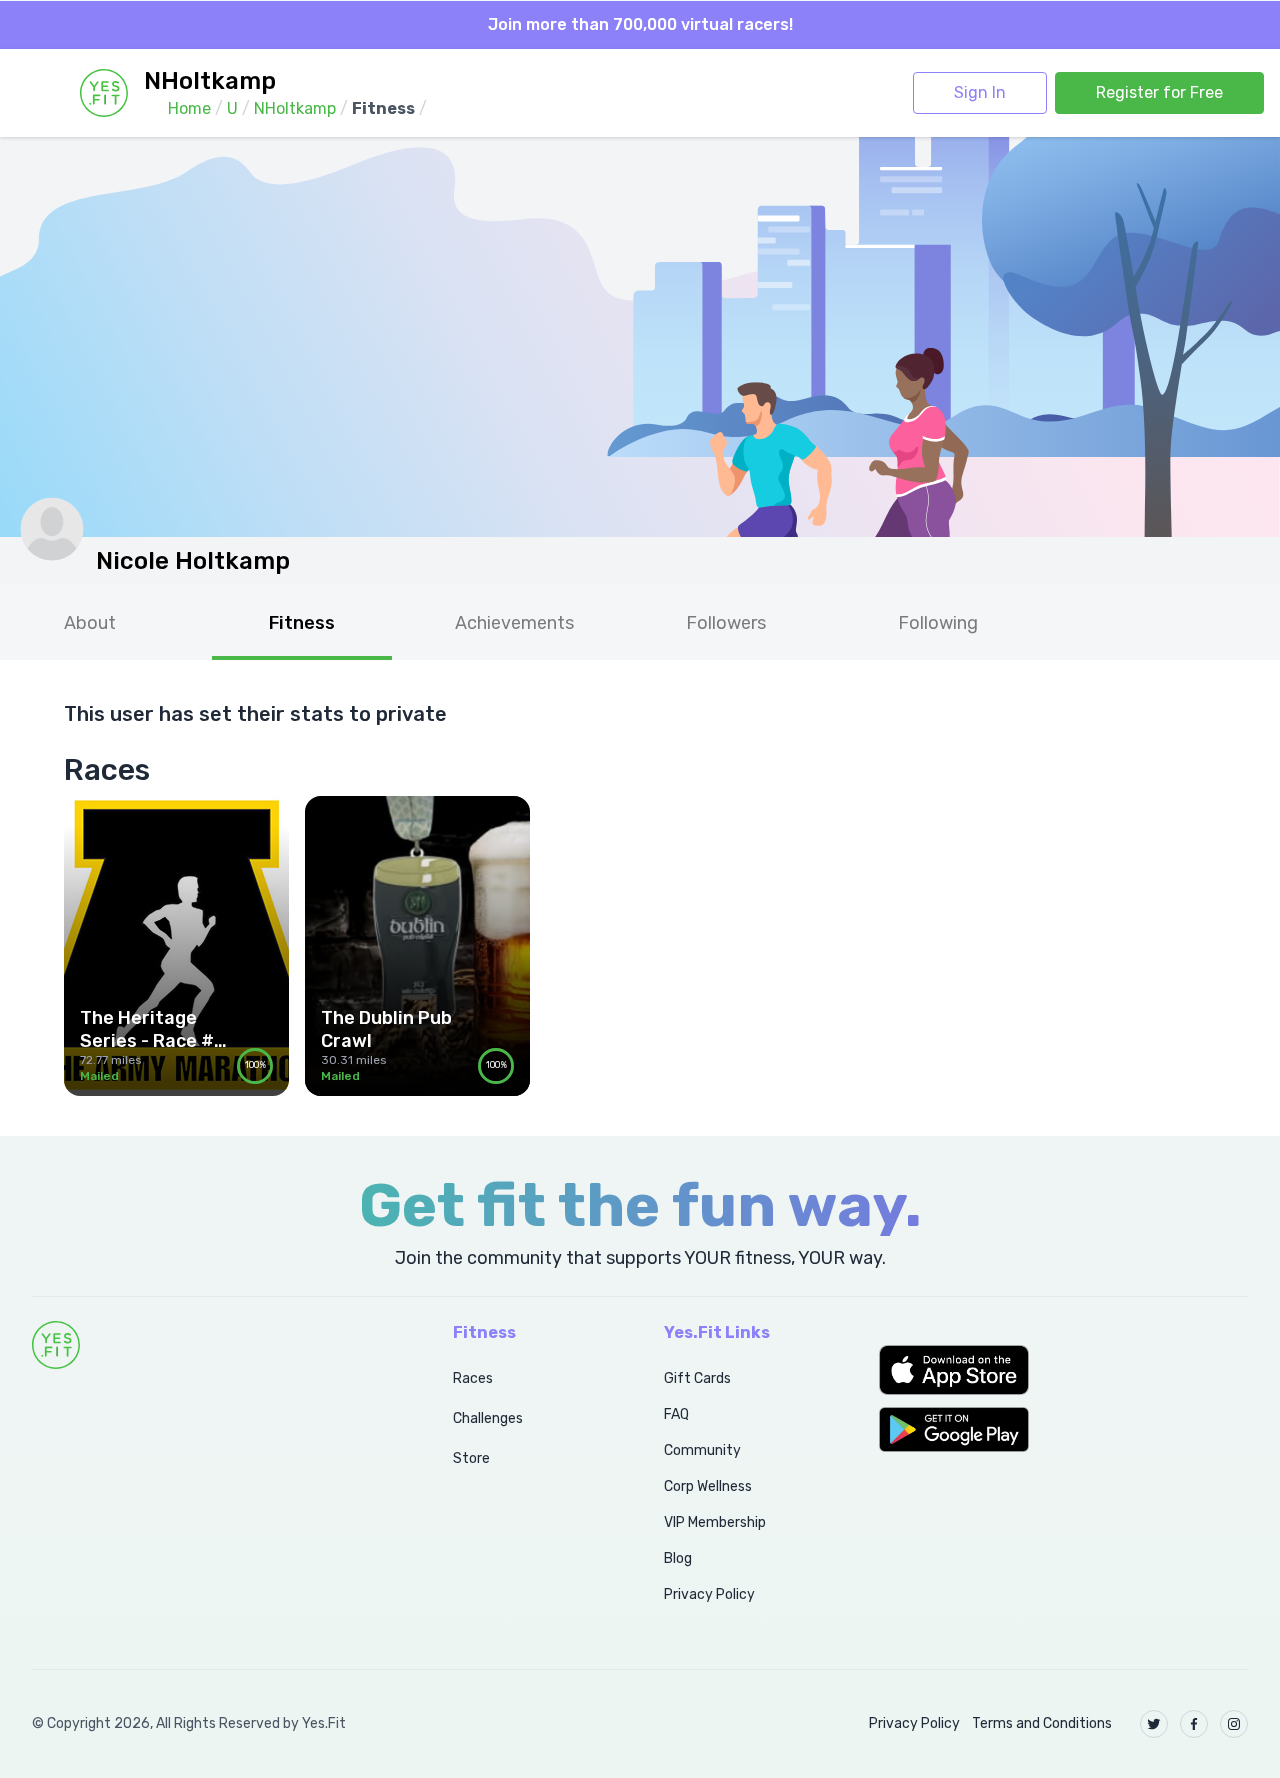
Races (473, 1378)
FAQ (676, 1414)
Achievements (514, 623)
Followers (726, 623)
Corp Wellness (708, 1486)
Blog (678, 1558)
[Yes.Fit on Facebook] (1194, 1724)
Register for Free (1159, 92)
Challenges (488, 1418)
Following (938, 623)
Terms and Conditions (1042, 1723)
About (90, 623)
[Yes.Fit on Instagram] (1234, 1724)
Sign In (980, 92)
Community (702, 1450)
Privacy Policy (709, 1594)
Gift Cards (697, 1378)
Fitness (302, 623)
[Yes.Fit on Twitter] (1154, 1724)
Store (471, 1458)
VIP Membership (715, 1522)
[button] (1063, 1370)
